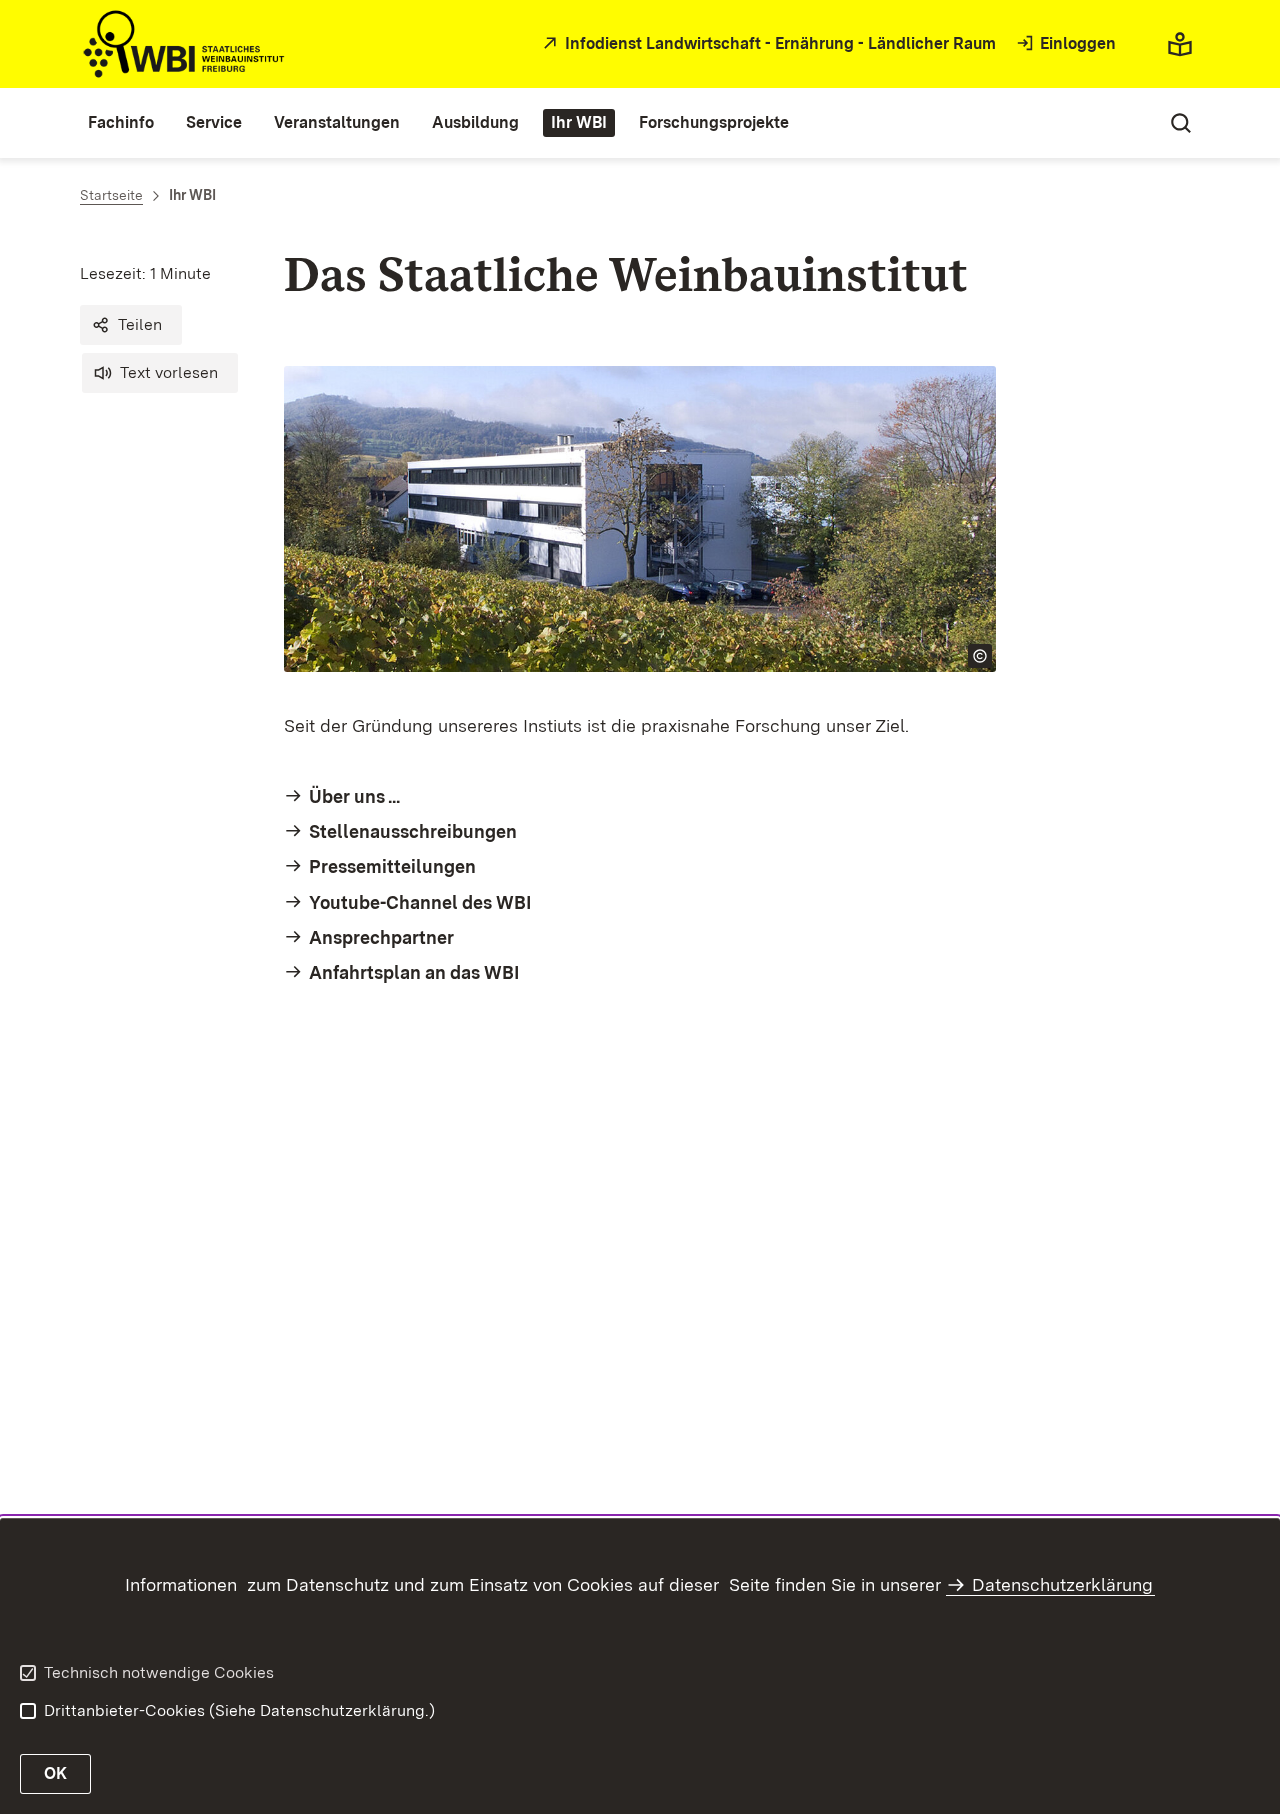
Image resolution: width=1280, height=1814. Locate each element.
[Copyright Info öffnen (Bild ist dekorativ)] (980, 656)
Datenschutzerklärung (1062, 1584)
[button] (131, 325)
